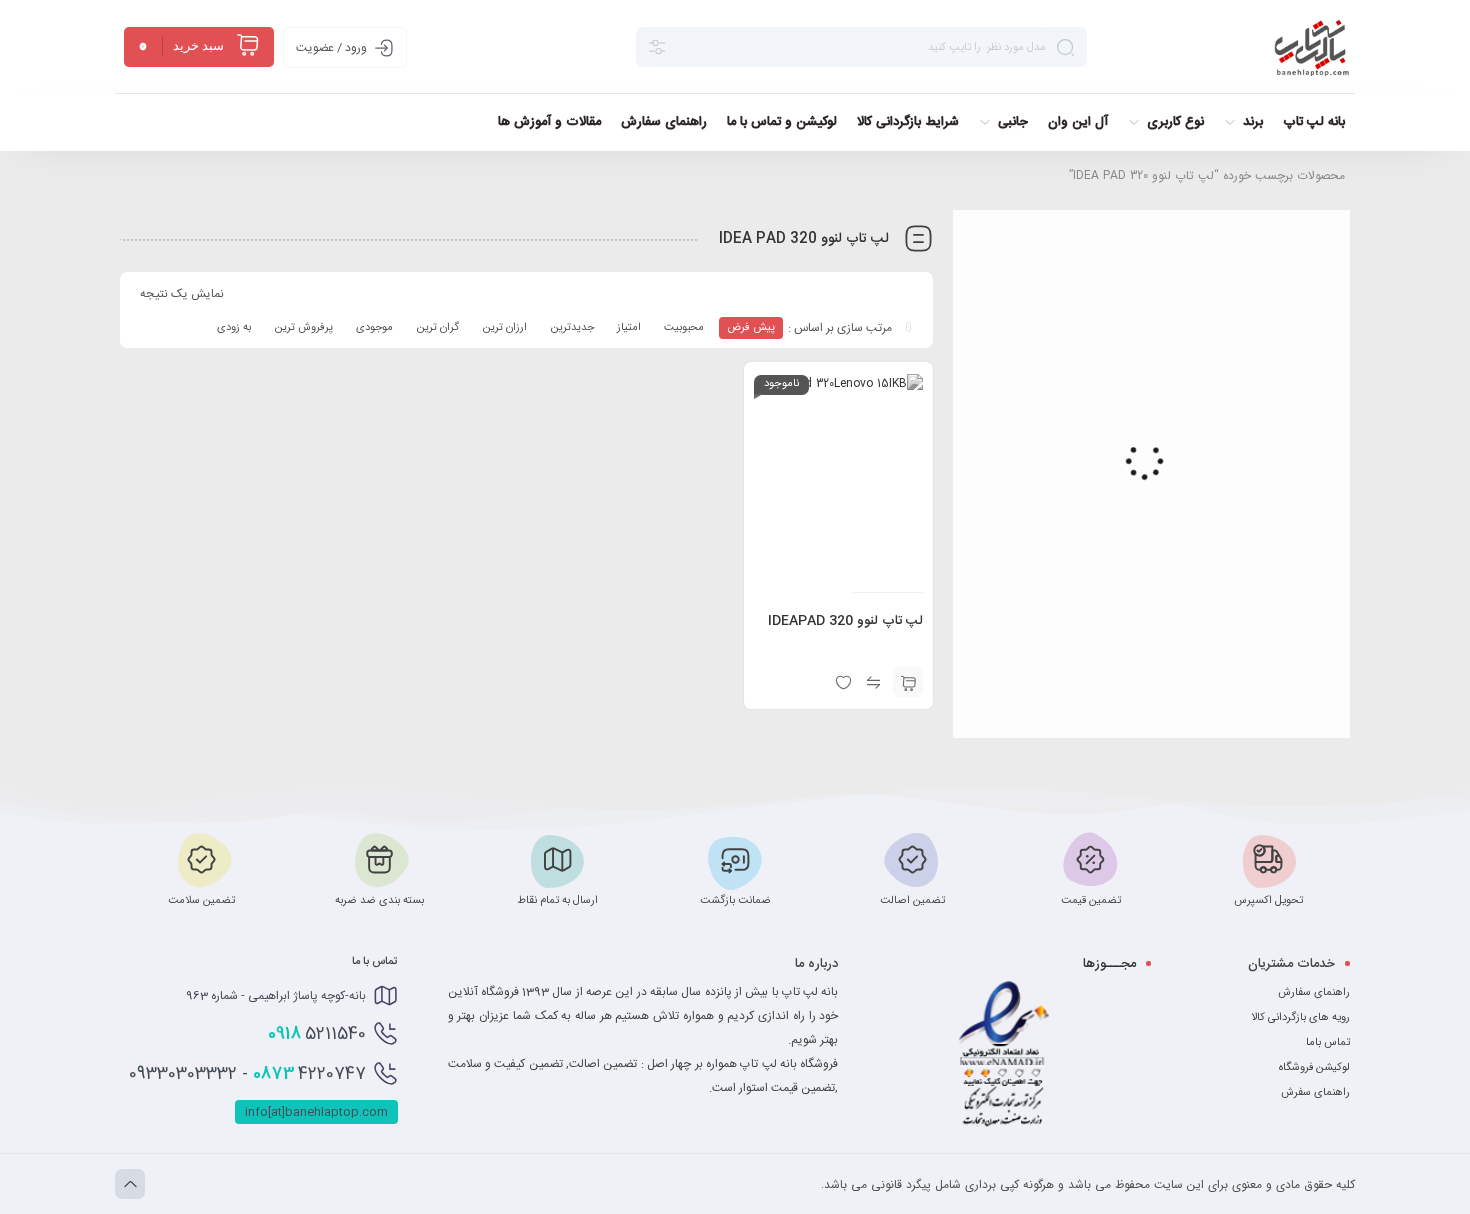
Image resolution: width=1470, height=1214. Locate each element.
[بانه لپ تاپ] (1312, 47)
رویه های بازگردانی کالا (1300, 1017)
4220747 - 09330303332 (247, 1074)
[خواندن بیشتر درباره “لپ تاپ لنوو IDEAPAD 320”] (908, 682)
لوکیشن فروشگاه (1314, 1067)
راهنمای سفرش (1315, 1092)
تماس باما (1328, 1042)
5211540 (317, 1034)
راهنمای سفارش (1314, 992)
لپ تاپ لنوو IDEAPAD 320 (845, 621)
